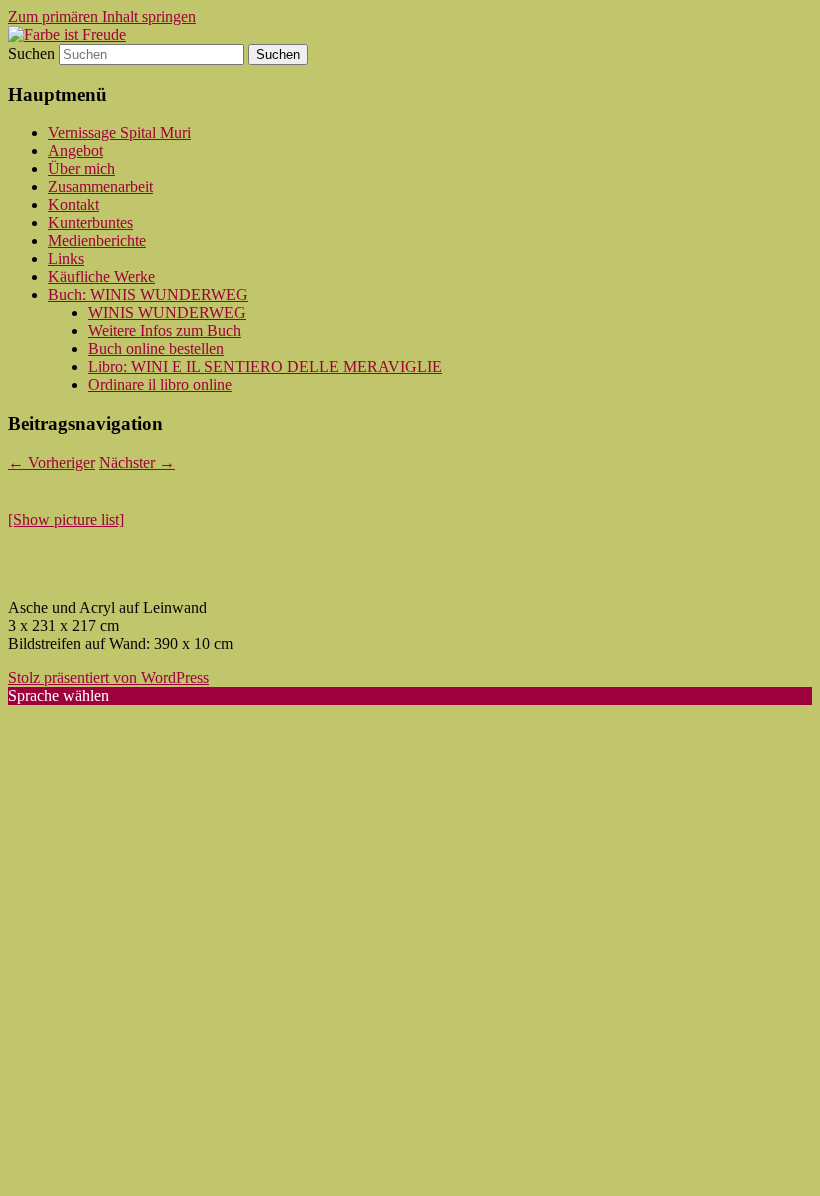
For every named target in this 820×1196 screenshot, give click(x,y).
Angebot (75, 150)
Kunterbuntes (90, 222)
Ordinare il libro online (160, 384)
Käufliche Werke (101, 276)
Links (66, 258)
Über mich (81, 168)
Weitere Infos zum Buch (164, 330)
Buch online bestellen (156, 348)
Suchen (31, 53)
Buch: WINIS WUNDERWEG (148, 294)
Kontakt (73, 204)
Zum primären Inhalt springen (102, 16)
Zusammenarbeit (100, 186)
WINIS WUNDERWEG (167, 312)
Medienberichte (97, 240)
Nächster (137, 462)
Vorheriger (51, 462)
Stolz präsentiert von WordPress (108, 677)
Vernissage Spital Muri (119, 132)
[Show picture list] (66, 519)
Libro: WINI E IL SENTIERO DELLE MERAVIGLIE (265, 366)
